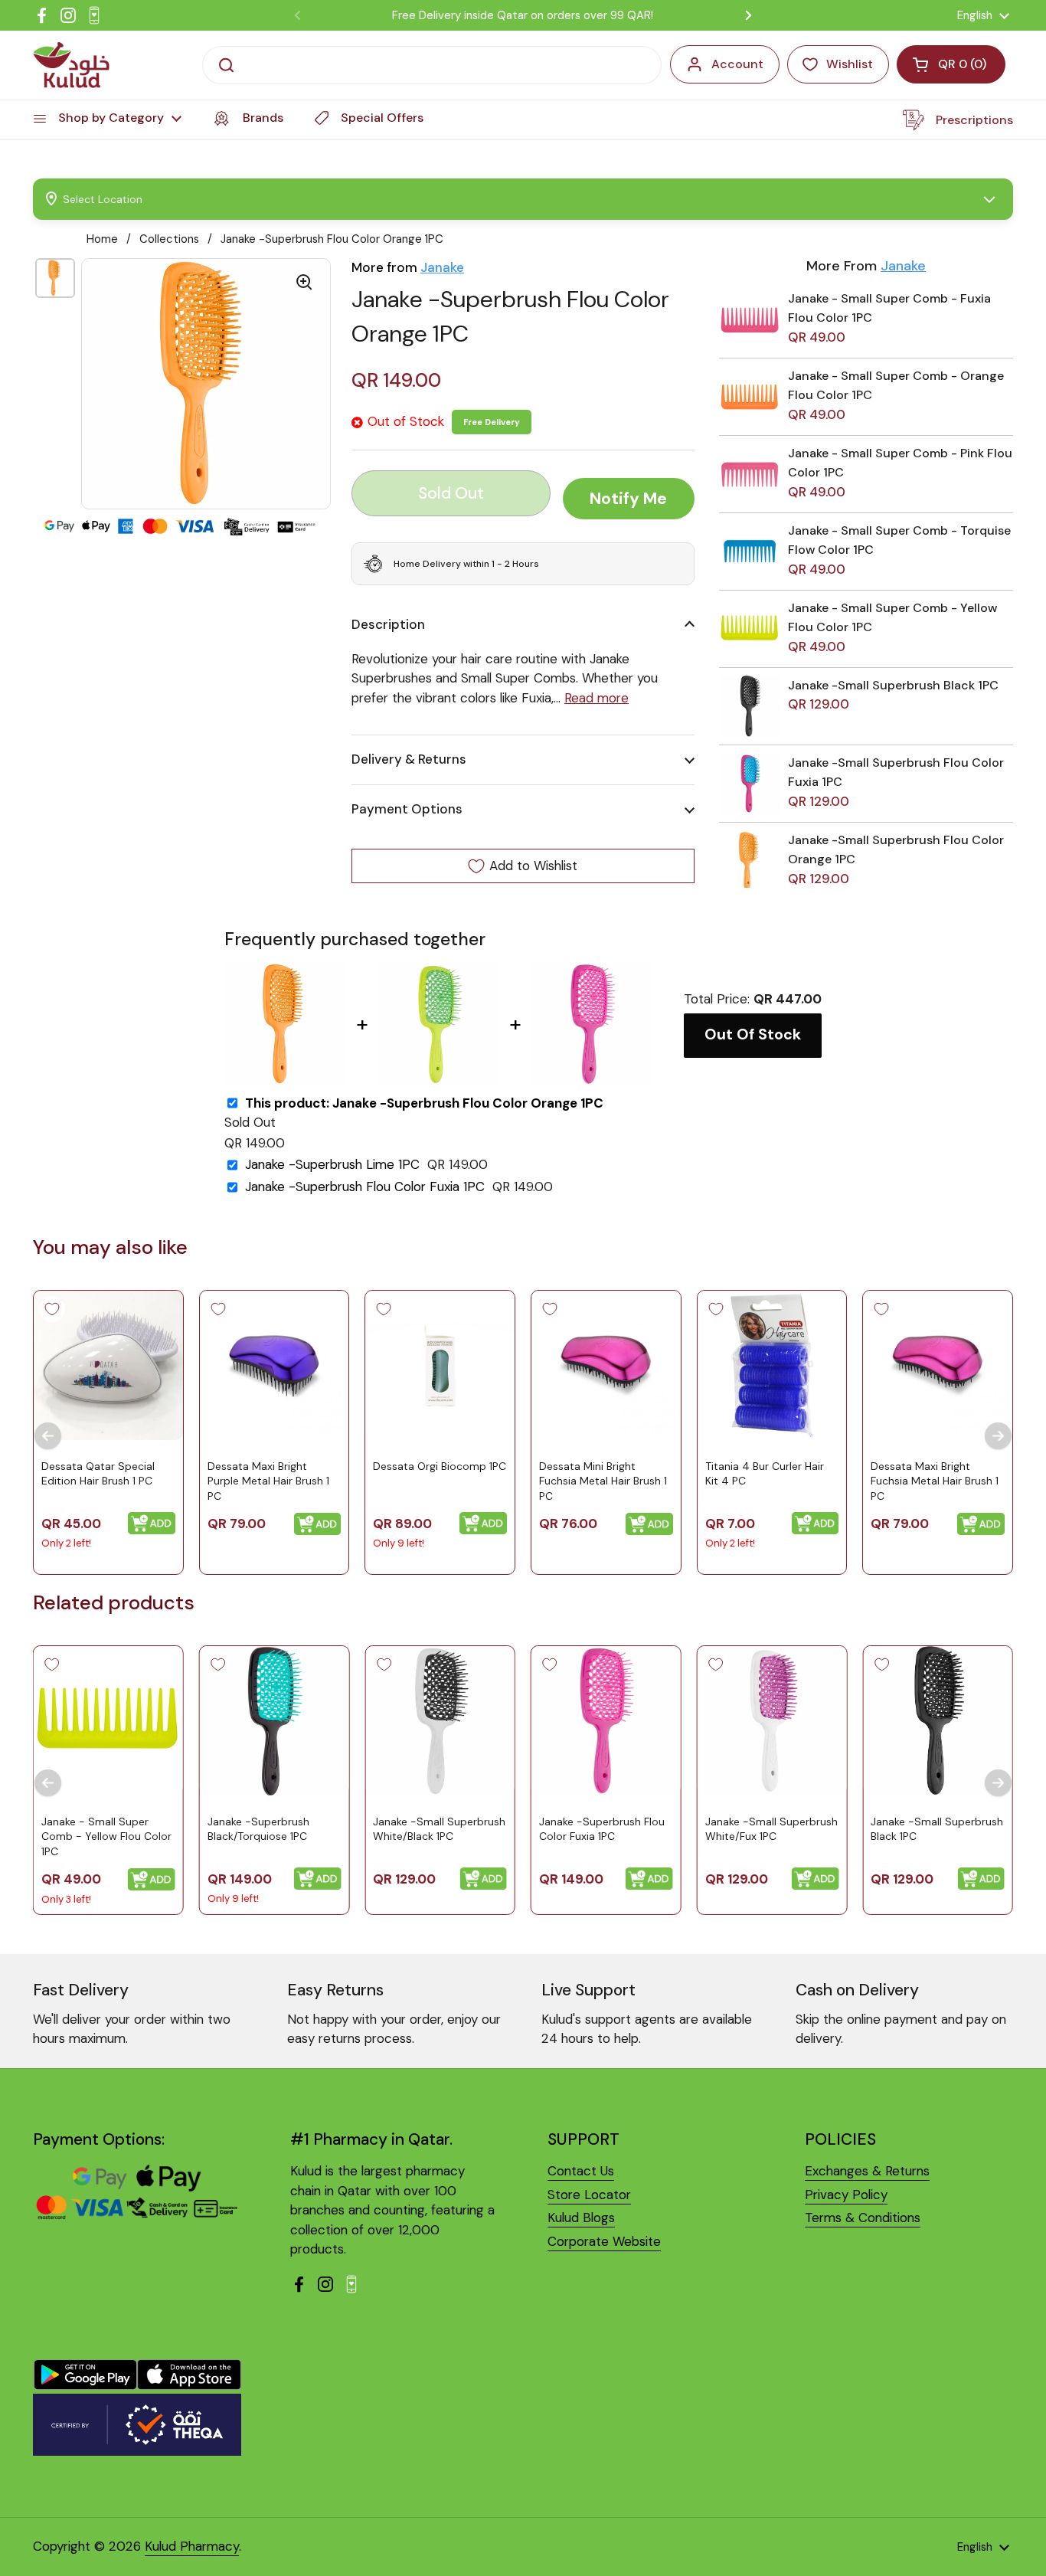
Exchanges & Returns (867, 2171)
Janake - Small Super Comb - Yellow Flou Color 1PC (106, 1836)
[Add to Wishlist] (52, 1309)
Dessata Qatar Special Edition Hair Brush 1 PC (98, 1474)
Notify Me (628, 499)
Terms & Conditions (863, 2218)
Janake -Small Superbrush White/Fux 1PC (771, 1829)
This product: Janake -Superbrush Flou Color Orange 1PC (424, 1103)
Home (102, 239)
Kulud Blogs (581, 2218)
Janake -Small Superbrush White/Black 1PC (439, 1829)
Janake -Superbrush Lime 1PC (332, 1165)
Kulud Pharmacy (192, 2546)
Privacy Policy (846, 2195)
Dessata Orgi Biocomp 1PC (440, 1466)
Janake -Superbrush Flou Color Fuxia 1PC (365, 1187)
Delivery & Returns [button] (409, 759)
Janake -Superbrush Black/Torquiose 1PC (258, 1829)
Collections (169, 239)
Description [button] (388, 624)
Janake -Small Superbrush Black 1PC (893, 685)
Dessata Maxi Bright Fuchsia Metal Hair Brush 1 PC (935, 1481)
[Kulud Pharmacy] (71, 65)
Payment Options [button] (407, 809)
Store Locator (589, 2195)
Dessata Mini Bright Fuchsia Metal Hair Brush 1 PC (603, 1481)
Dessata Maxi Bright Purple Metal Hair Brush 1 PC (268, 1481)
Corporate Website (604, 2241)
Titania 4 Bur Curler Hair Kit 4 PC (765, 1474)
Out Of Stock (753, 1034)
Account (737, 64)
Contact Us (581, 2171)
